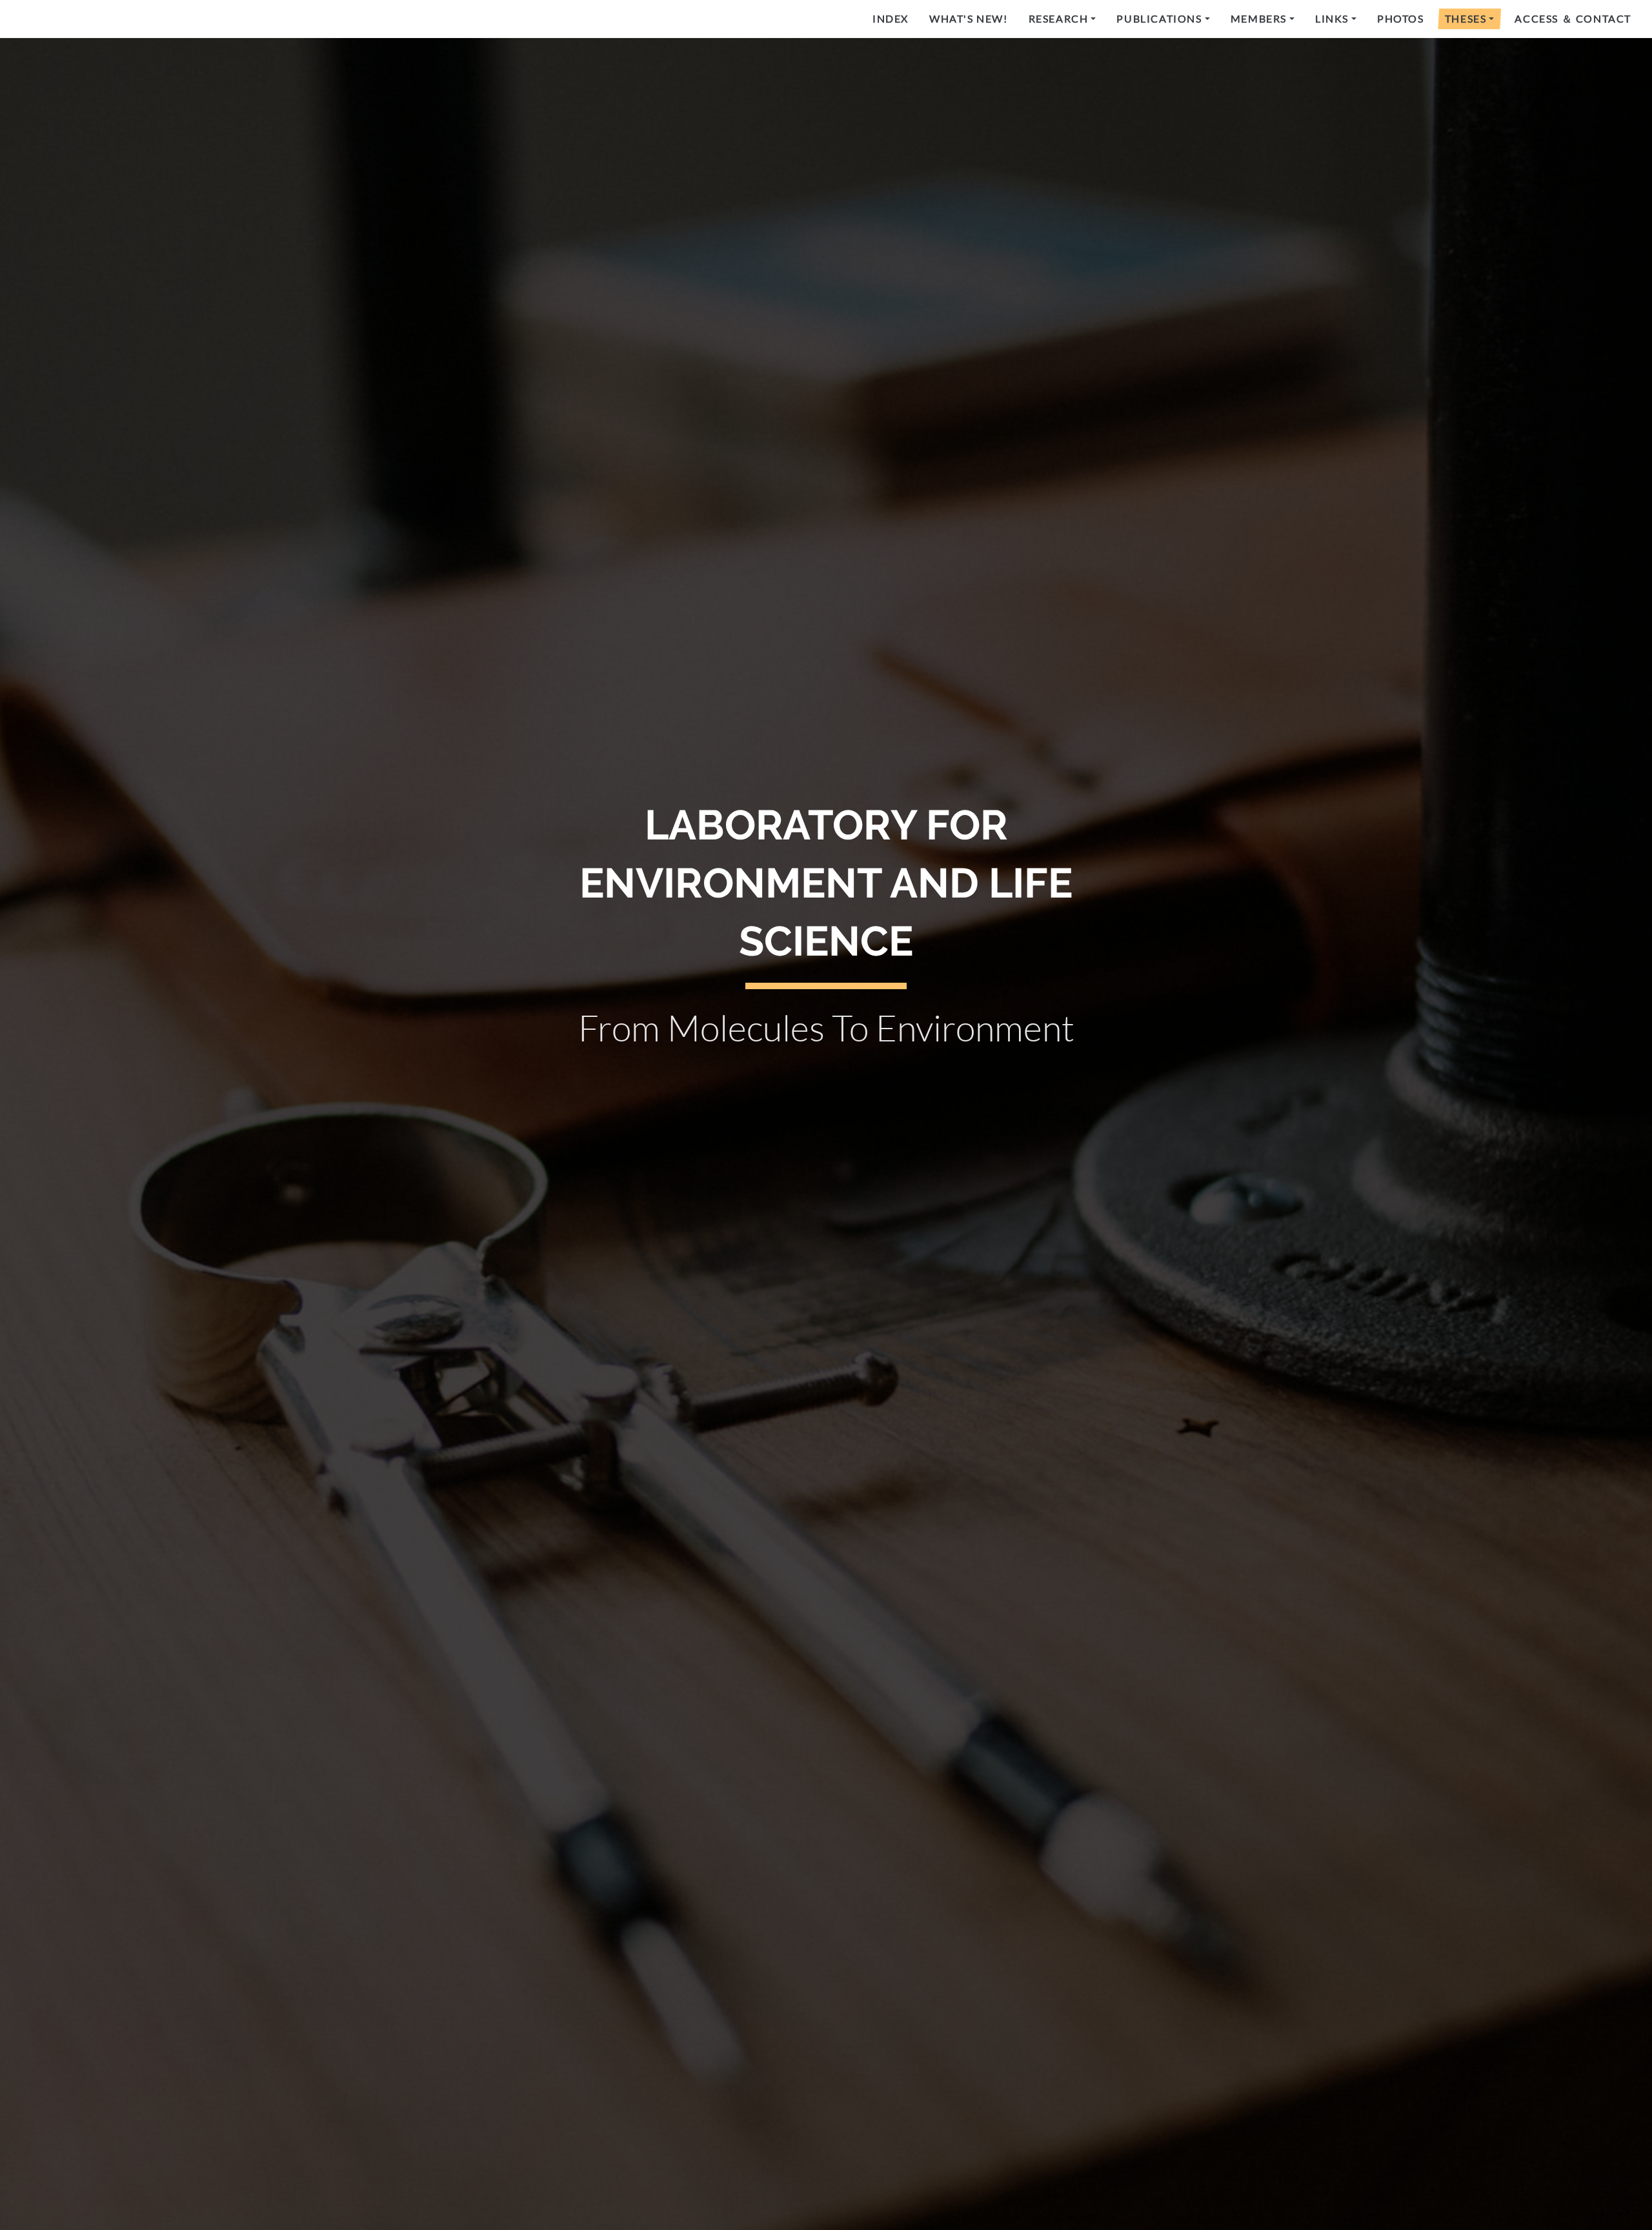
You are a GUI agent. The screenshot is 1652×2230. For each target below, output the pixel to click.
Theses (1466, 18)
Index (891, 18)
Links (1332, 18)
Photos (1401, 18)
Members (1259, 18)
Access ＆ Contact (1573, 18)
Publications (1159, 18)
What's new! (969, 18)
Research (1059, 18)
